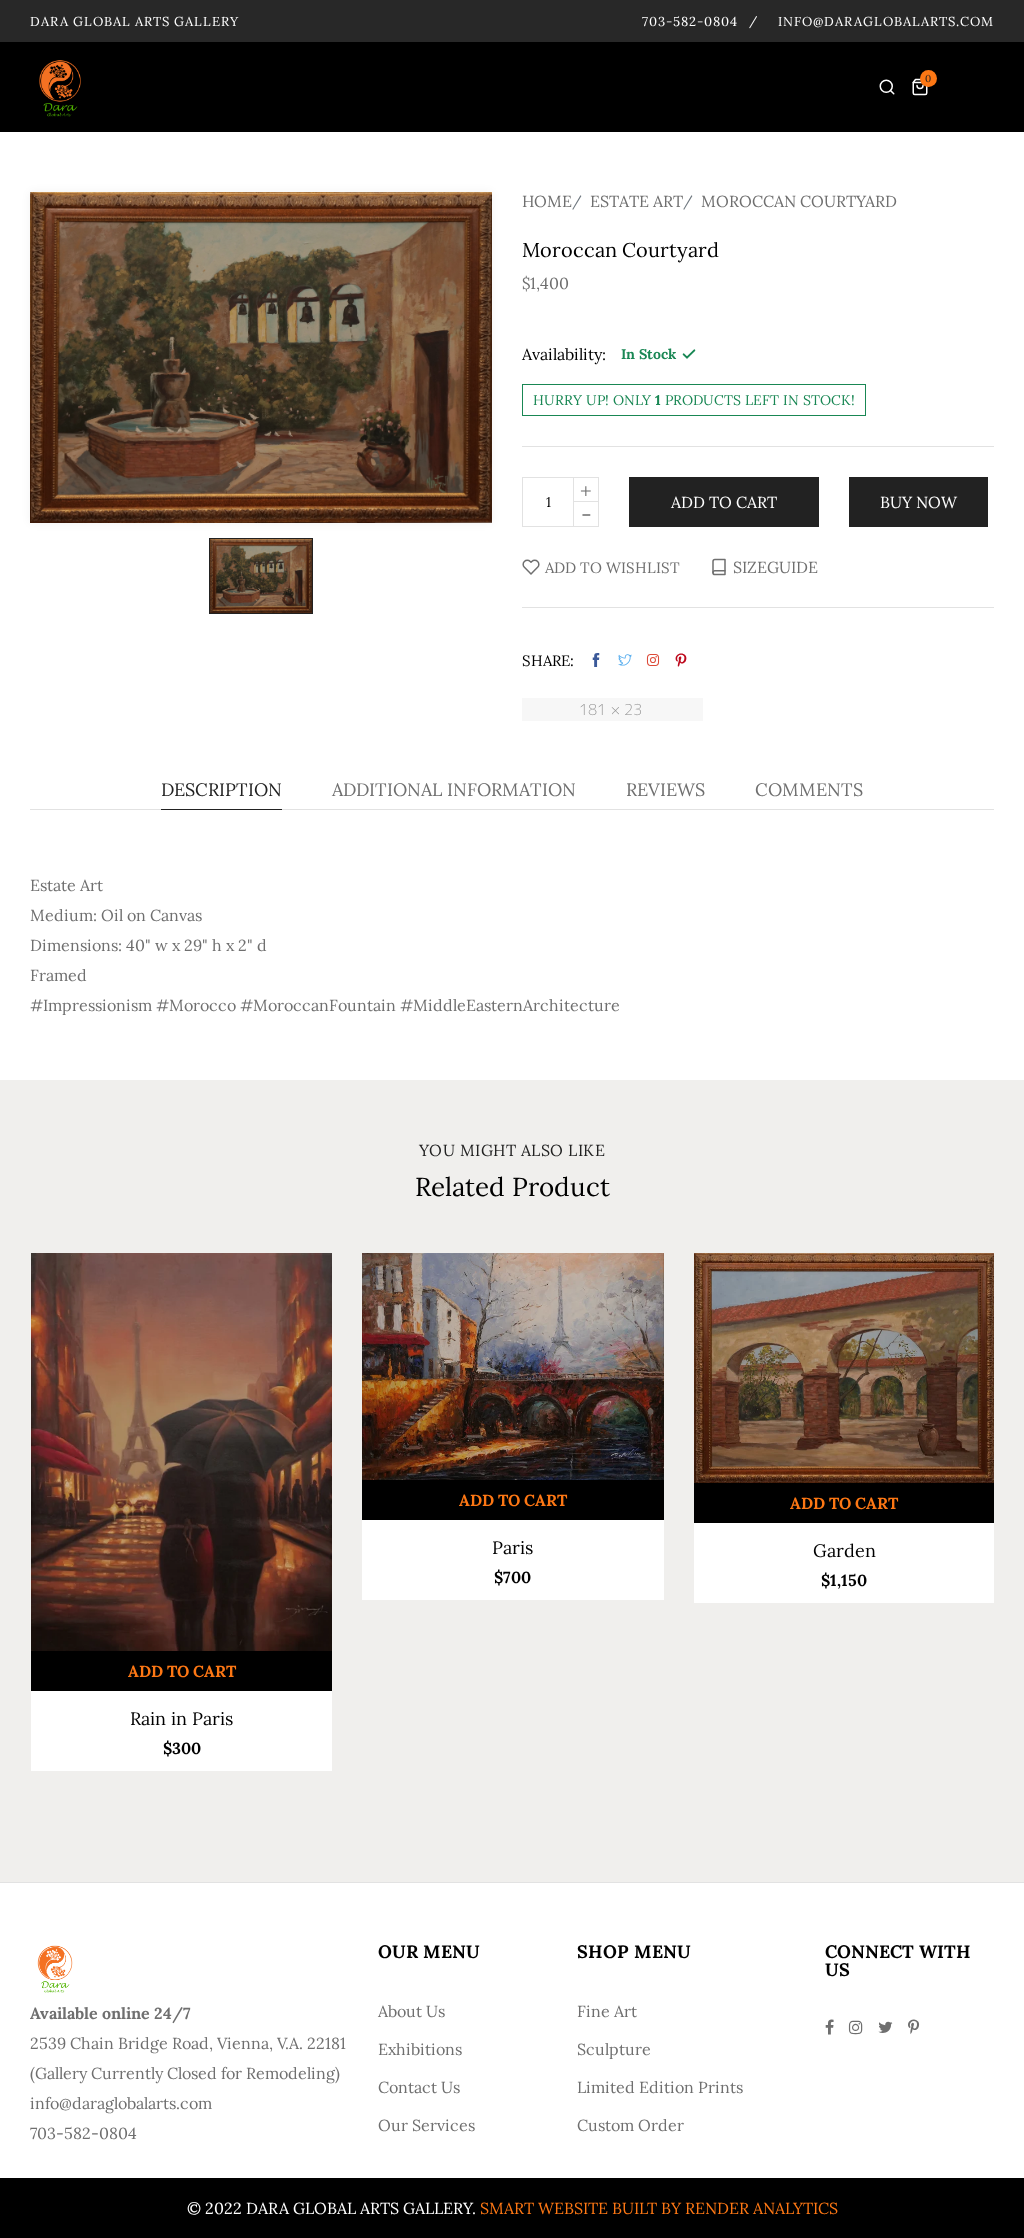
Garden (844, 1550)
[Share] (653, 660)
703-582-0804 (690, 21)
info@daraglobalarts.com (886, 21)
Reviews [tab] (665, 791)
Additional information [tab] (454, 791)
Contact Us (419, 2087)
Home (547, 201)
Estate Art (636, 201)
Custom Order (630, 2125)
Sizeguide (775, 567)
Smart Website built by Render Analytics (659, 2208)
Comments (809, 791)
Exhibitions (420, 2049)
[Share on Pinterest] (681, 660)
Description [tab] (221, 791)
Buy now (918, 502)
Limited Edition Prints (660, 2087)
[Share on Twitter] (625, 660)
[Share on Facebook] (596, 660)
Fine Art (607, 2011)
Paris (512, 1547)
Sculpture (614, 2049)
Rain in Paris (181, 1718)
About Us (411, 2011)
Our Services (426, 2125)
